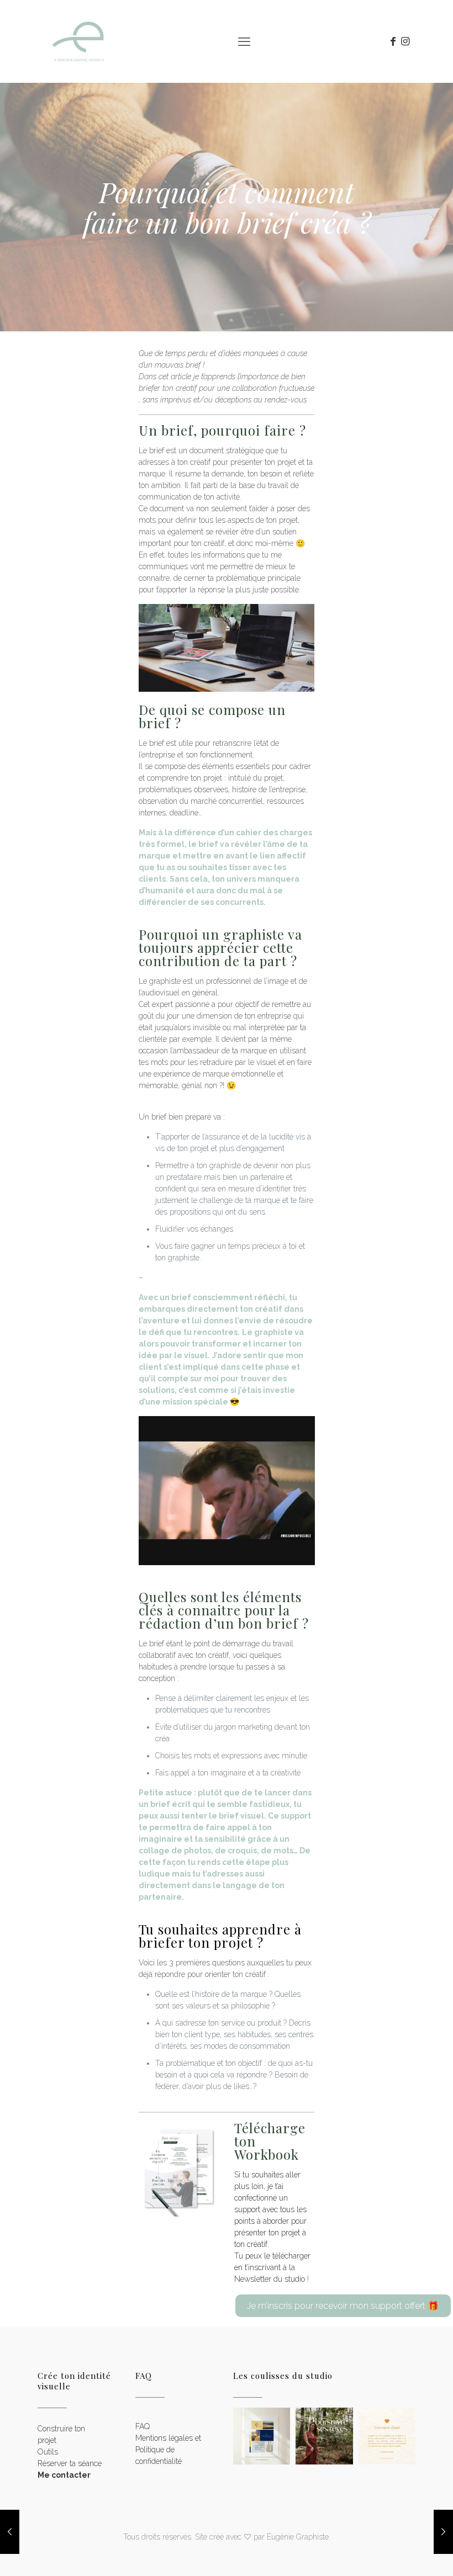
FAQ (143, 2426)
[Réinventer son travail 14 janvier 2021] (443, 2532)
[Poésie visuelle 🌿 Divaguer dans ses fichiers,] (262, 2436)
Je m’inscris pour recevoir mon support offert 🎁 (343, 2306)
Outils (48, 2452)
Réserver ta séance (70, 2463)
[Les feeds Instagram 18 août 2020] (10, 2532)
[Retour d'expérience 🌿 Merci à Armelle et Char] (387, 2436)
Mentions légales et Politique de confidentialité (168, 2450)
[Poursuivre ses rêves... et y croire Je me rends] (324, 2436)
